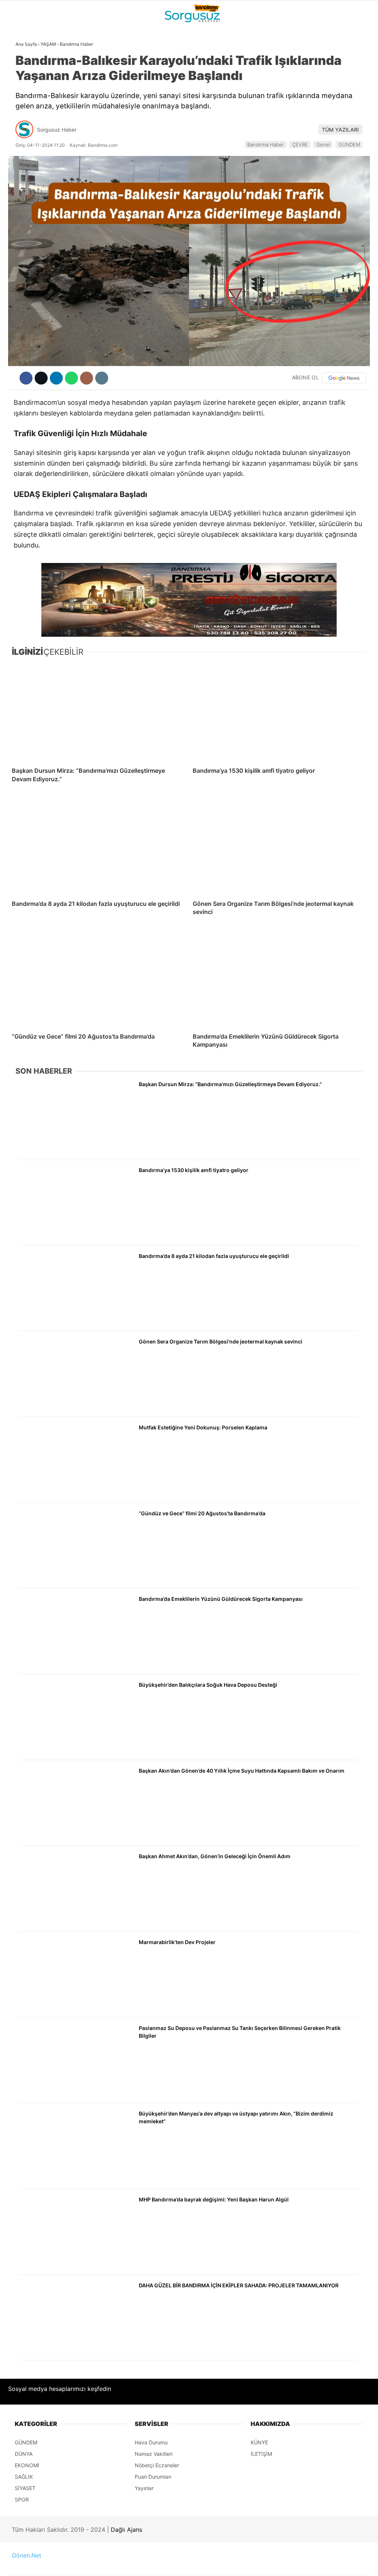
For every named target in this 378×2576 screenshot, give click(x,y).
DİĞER (18, 165)
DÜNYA (20, 76)
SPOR (18, 120)
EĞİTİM (20, 150)
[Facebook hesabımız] (54, 2564)
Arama (302, 36)
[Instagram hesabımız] (159, 2564)
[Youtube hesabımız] (211, 2564)
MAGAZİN (23, 135)
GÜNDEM (22, 60)
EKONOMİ (23, 105)
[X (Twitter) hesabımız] (106, 2564)
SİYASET (22, 90)
